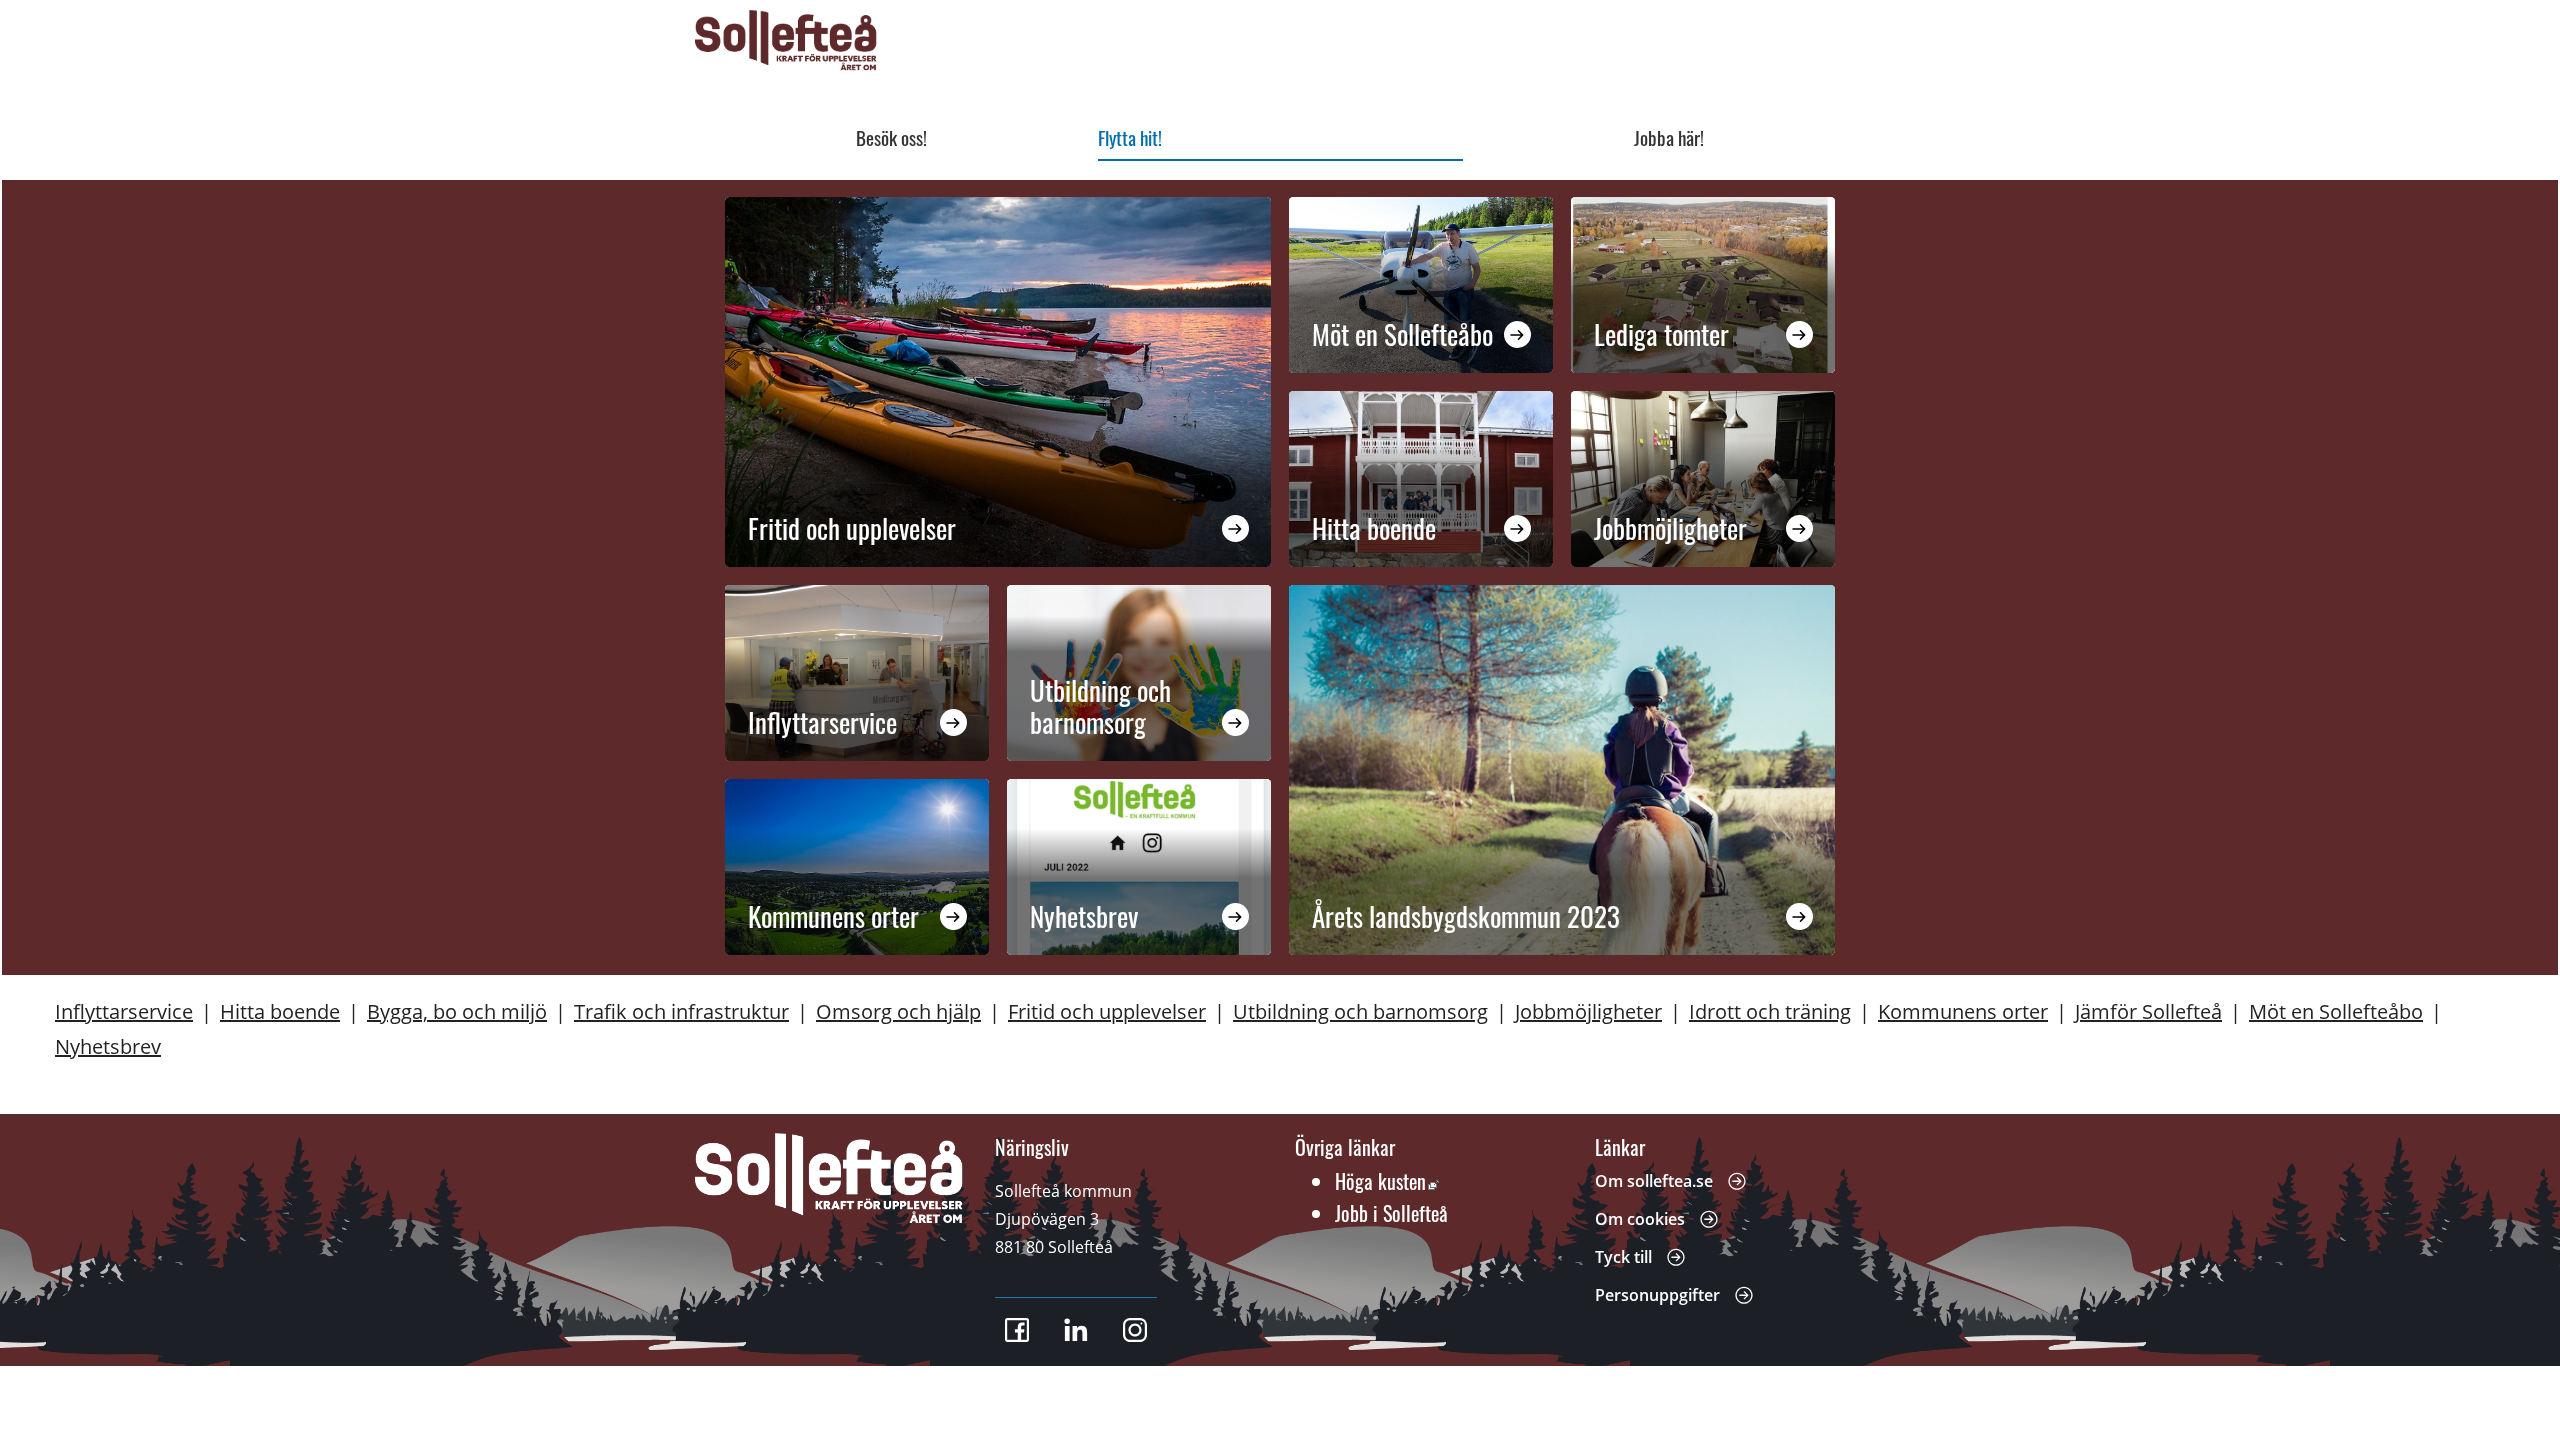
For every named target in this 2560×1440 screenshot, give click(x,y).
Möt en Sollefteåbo (1402, 334)
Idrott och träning (1770, 1011)
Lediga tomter (1661, 334)
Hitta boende (1374, 528)
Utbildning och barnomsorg (1100, 706)
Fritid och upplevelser (852, 528)
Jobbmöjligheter (1670, 528)
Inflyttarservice (822, 722)
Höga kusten (1387, 1181)
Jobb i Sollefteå (1391, 1213)
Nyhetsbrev (1084, 916)
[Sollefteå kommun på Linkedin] (1076, 1330)
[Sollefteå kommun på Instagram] (1135, 1330)
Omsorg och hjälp (898, 1011)
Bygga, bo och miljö (457, 1011)
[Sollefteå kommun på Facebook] (1017, 1330)
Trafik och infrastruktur (681, 1011)
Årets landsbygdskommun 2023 (1466, 916)
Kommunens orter (833, 916)
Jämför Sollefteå (2148, 1011)
